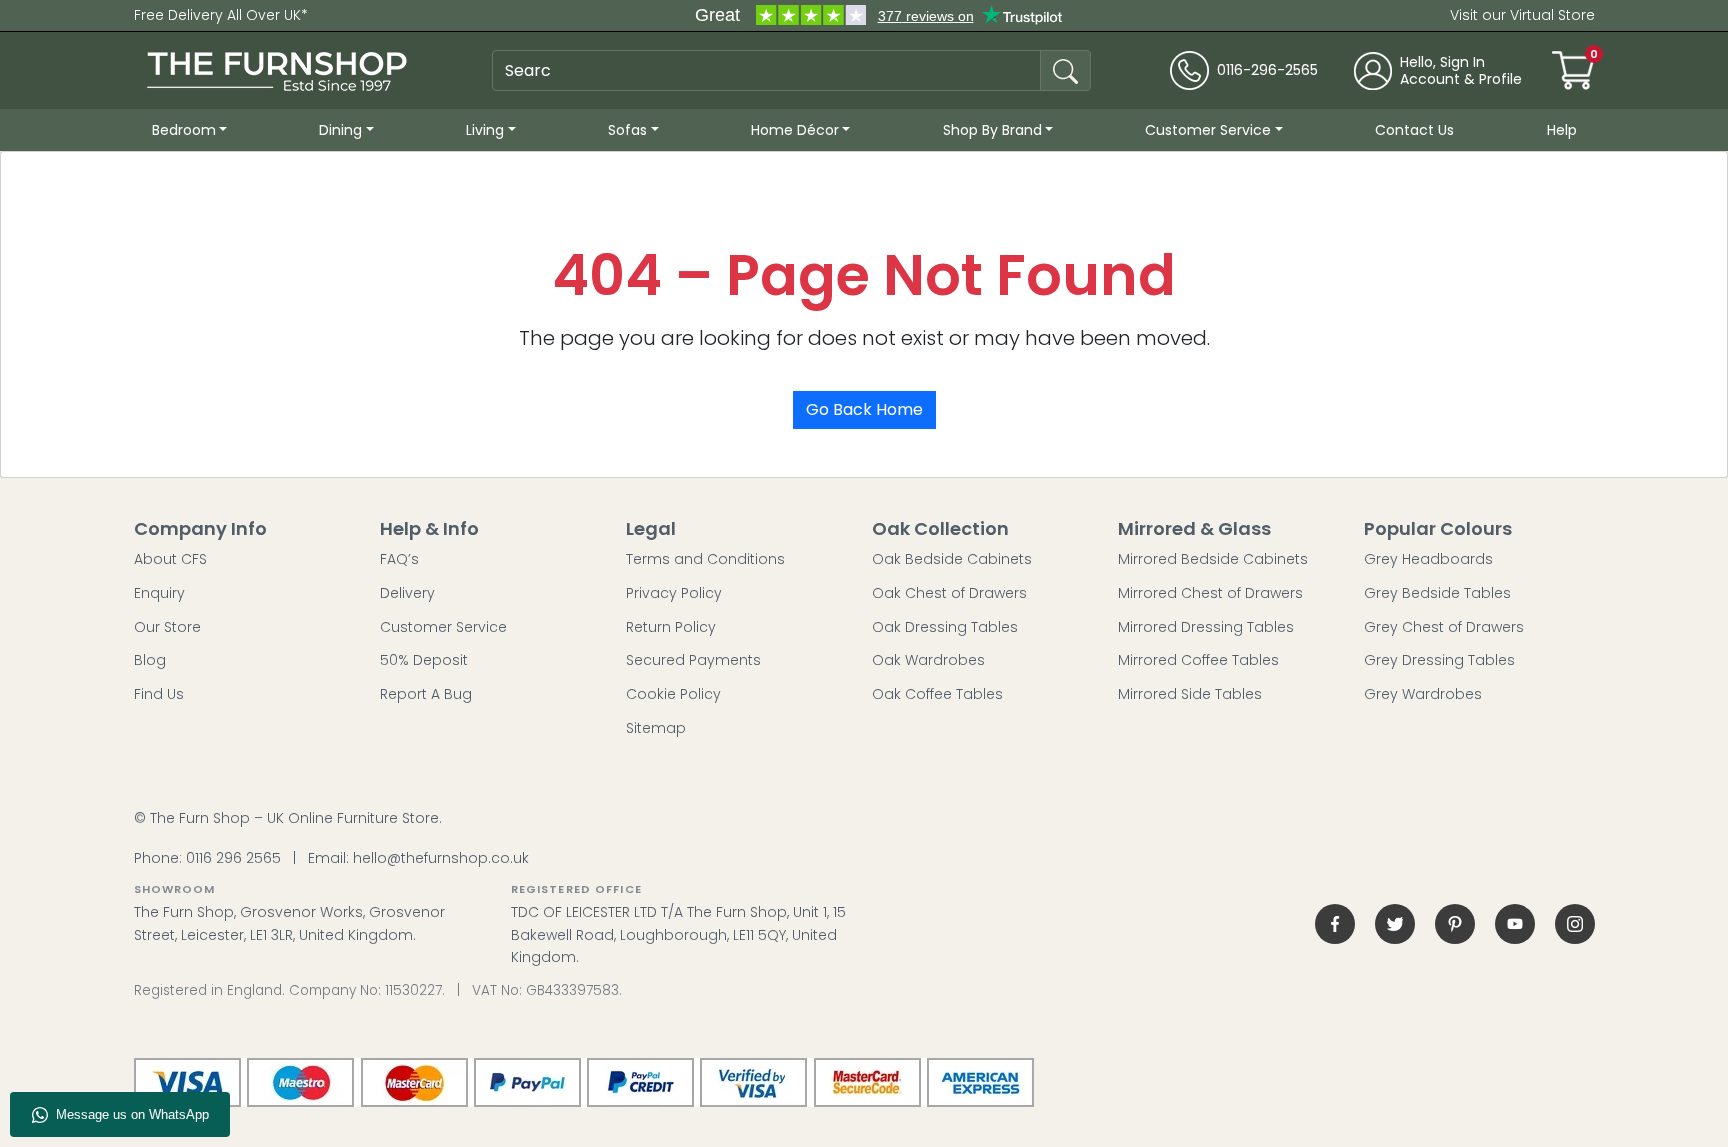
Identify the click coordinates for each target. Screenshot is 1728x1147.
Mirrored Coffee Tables (1198, 660)
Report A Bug (426, 694)
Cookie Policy (673, 694)
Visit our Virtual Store (1522, 15)
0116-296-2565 (1267, 70)
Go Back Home (864, 409)
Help (1562, 130)
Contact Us (1414, 130)
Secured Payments (693, 660)
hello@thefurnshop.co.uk (441, 858)
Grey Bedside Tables (1437, 593)
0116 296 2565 (233, 858)
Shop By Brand (992, 130)
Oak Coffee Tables (937, 694)
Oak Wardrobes (928, 660)
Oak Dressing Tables (945, 627)
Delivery (407, 593)
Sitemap (656, 728)
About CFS (170, 559)
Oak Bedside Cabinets (952, 559)
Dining (340, 130)
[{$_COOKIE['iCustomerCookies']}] (1575, 924)
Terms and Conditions (705, 559)
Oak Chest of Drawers (949, 593)
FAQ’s (399, 559)
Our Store (167, 627)
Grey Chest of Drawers (1444, 627)
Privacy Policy (674, 593)
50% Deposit (424, 660)
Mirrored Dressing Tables (1206, 627)
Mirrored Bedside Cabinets (1213, 559)
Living (485, 130)
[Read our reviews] (878, 15)
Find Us (159, 694)
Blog (150, 660)
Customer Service (1208, 130)
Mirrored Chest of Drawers (1210, 593)
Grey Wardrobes (1423, 694)
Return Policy (671, 627)
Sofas (627, 130)
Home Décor (795, 130)
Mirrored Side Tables (1190, 694)
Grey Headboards (1428, 559)
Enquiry (159, 593)
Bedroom (184, 130)
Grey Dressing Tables (1439, 660)
